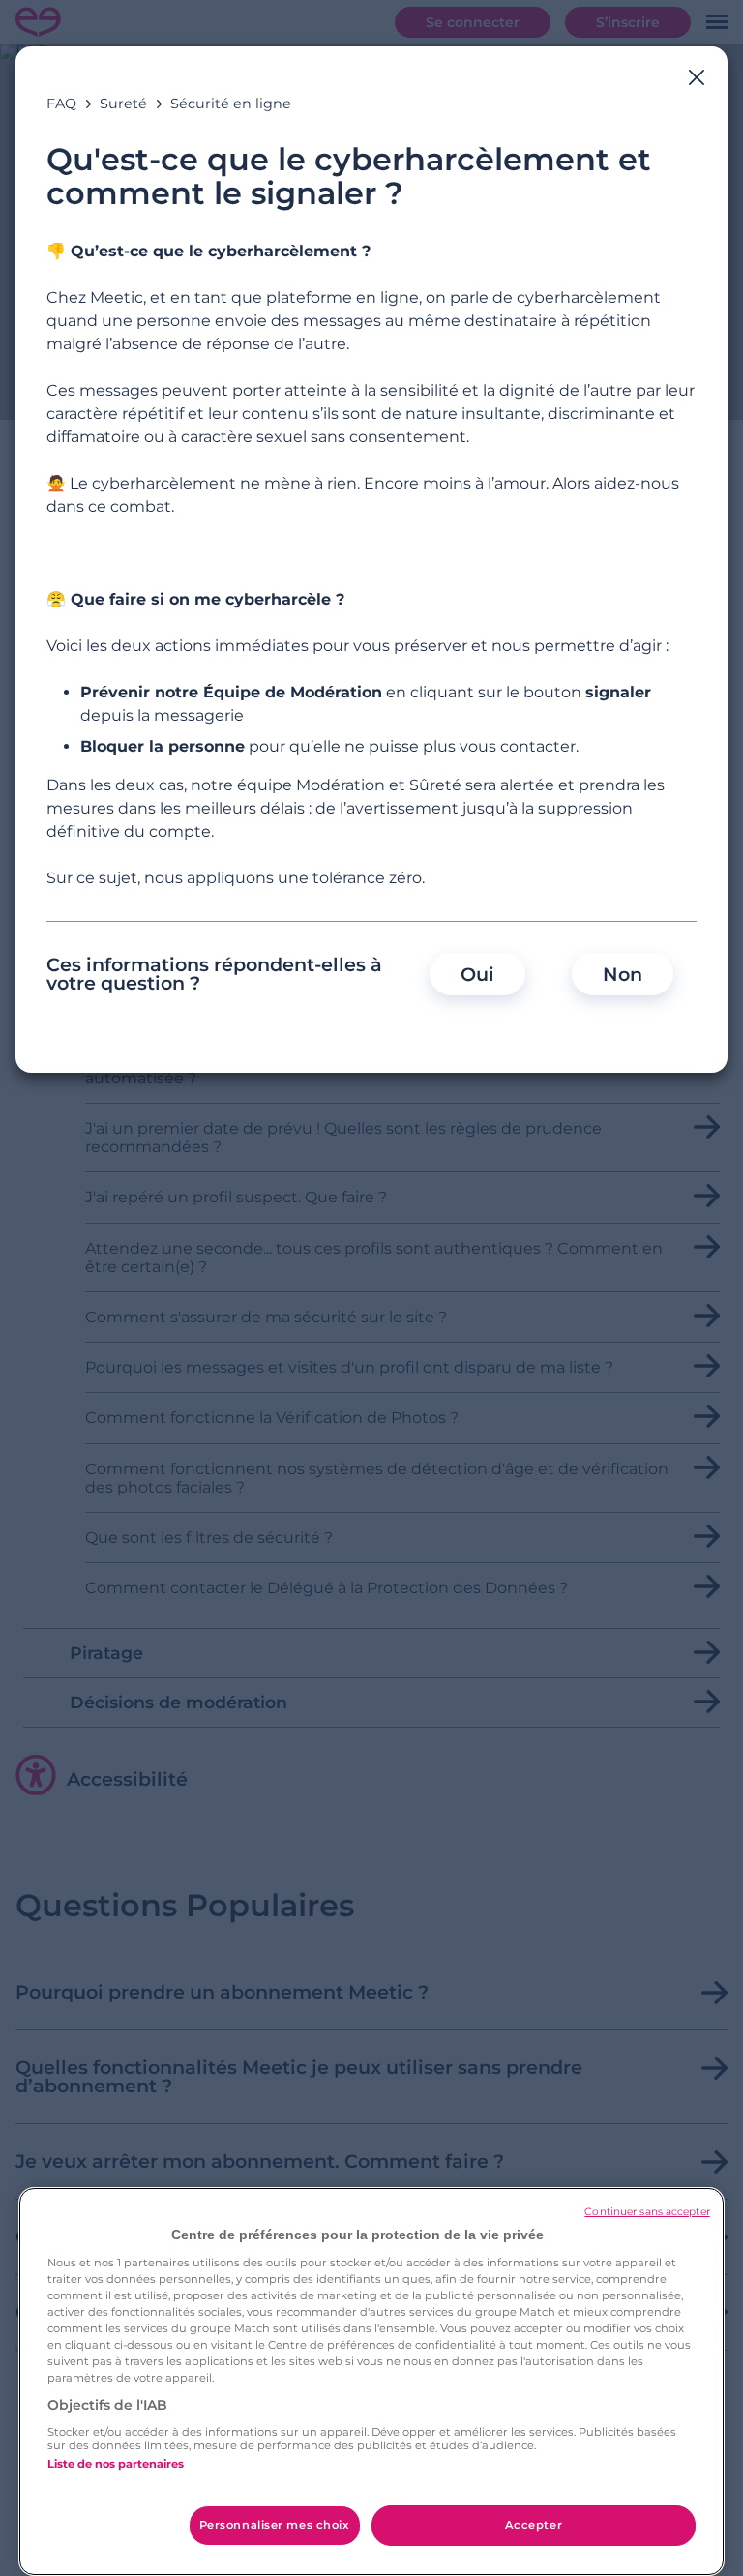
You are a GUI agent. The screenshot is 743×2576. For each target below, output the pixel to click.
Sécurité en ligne (231, 104)
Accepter (534, 2525)
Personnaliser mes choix (275, 2525)
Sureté (123, 104)
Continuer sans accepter (647, 2212)
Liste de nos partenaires (116, 2464)
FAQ (61, 104)
